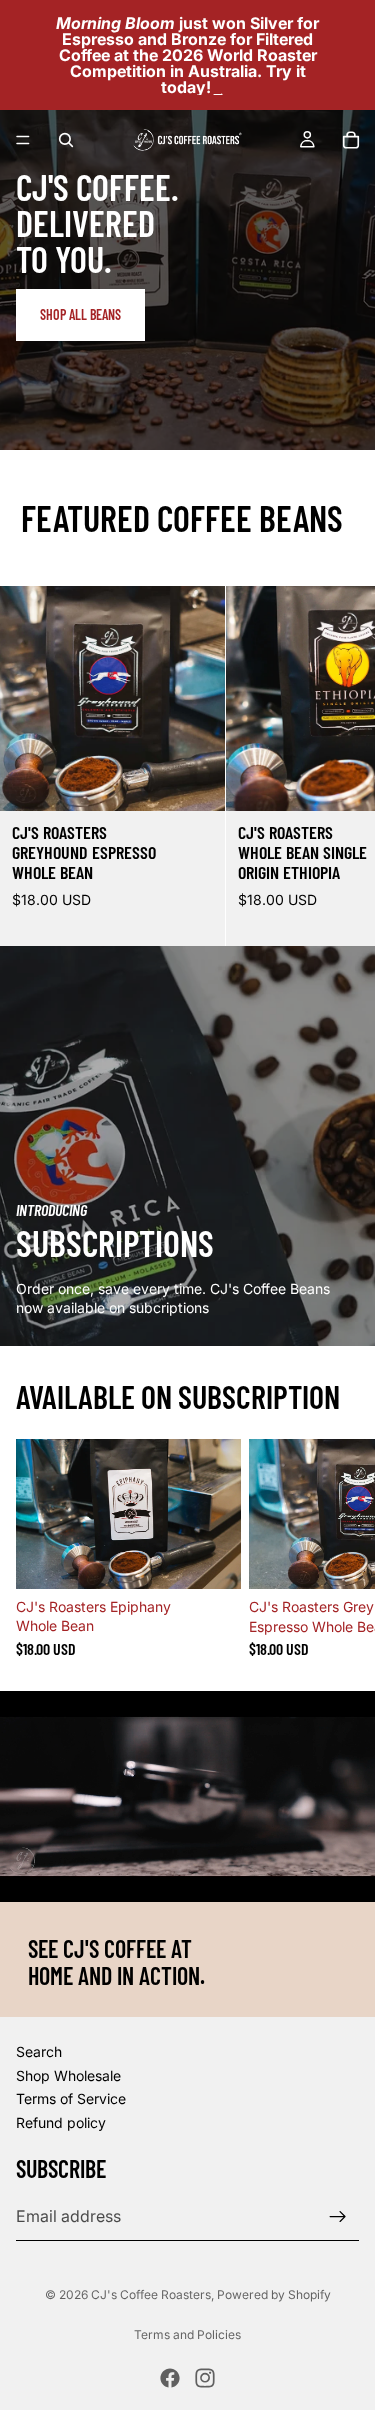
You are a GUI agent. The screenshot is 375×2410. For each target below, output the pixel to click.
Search (39, 2051)
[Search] (66, 140)
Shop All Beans (80, 314)
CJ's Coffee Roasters (151, 2294)
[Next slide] (337, 766)
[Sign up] (338, 2216)
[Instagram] (205, 2378)
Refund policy (61, 2122)
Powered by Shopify (274, 2294)
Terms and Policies (187, 2334)
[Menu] (23, 140)
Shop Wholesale (68, 2075)
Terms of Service (71, 2098)
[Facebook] (170, 2378)
